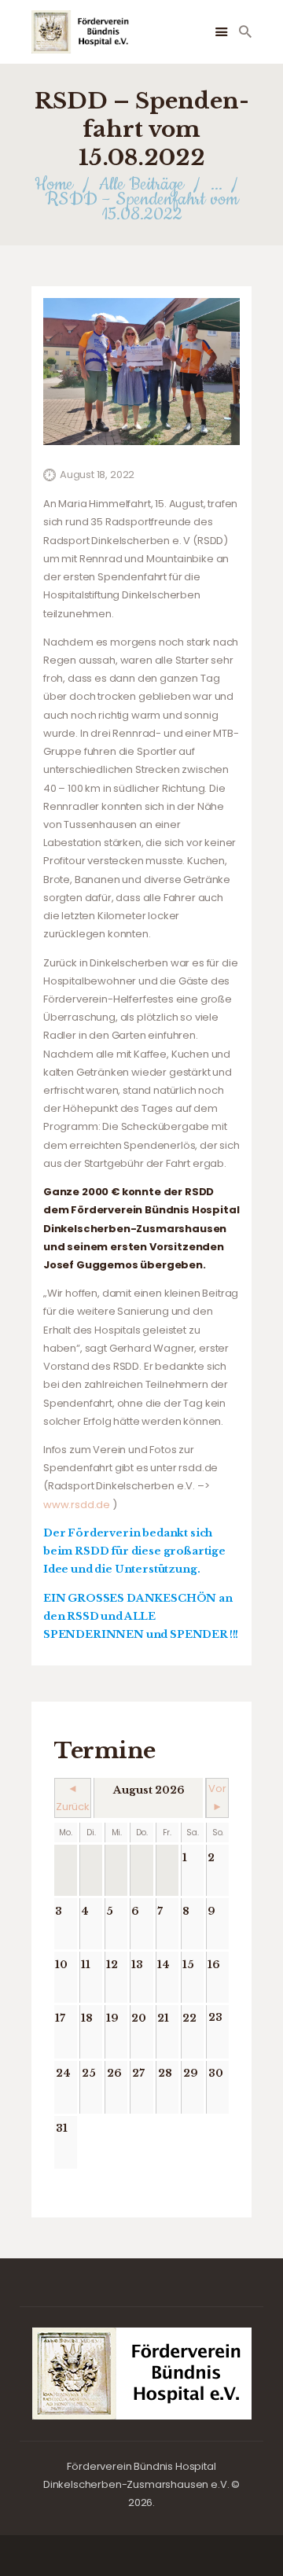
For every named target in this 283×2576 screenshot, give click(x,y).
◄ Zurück (73, 1798)
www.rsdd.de (77, 1505)
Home (54, 184)
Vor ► (217, 1798)
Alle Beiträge (141, 184)
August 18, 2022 (97, 475)
